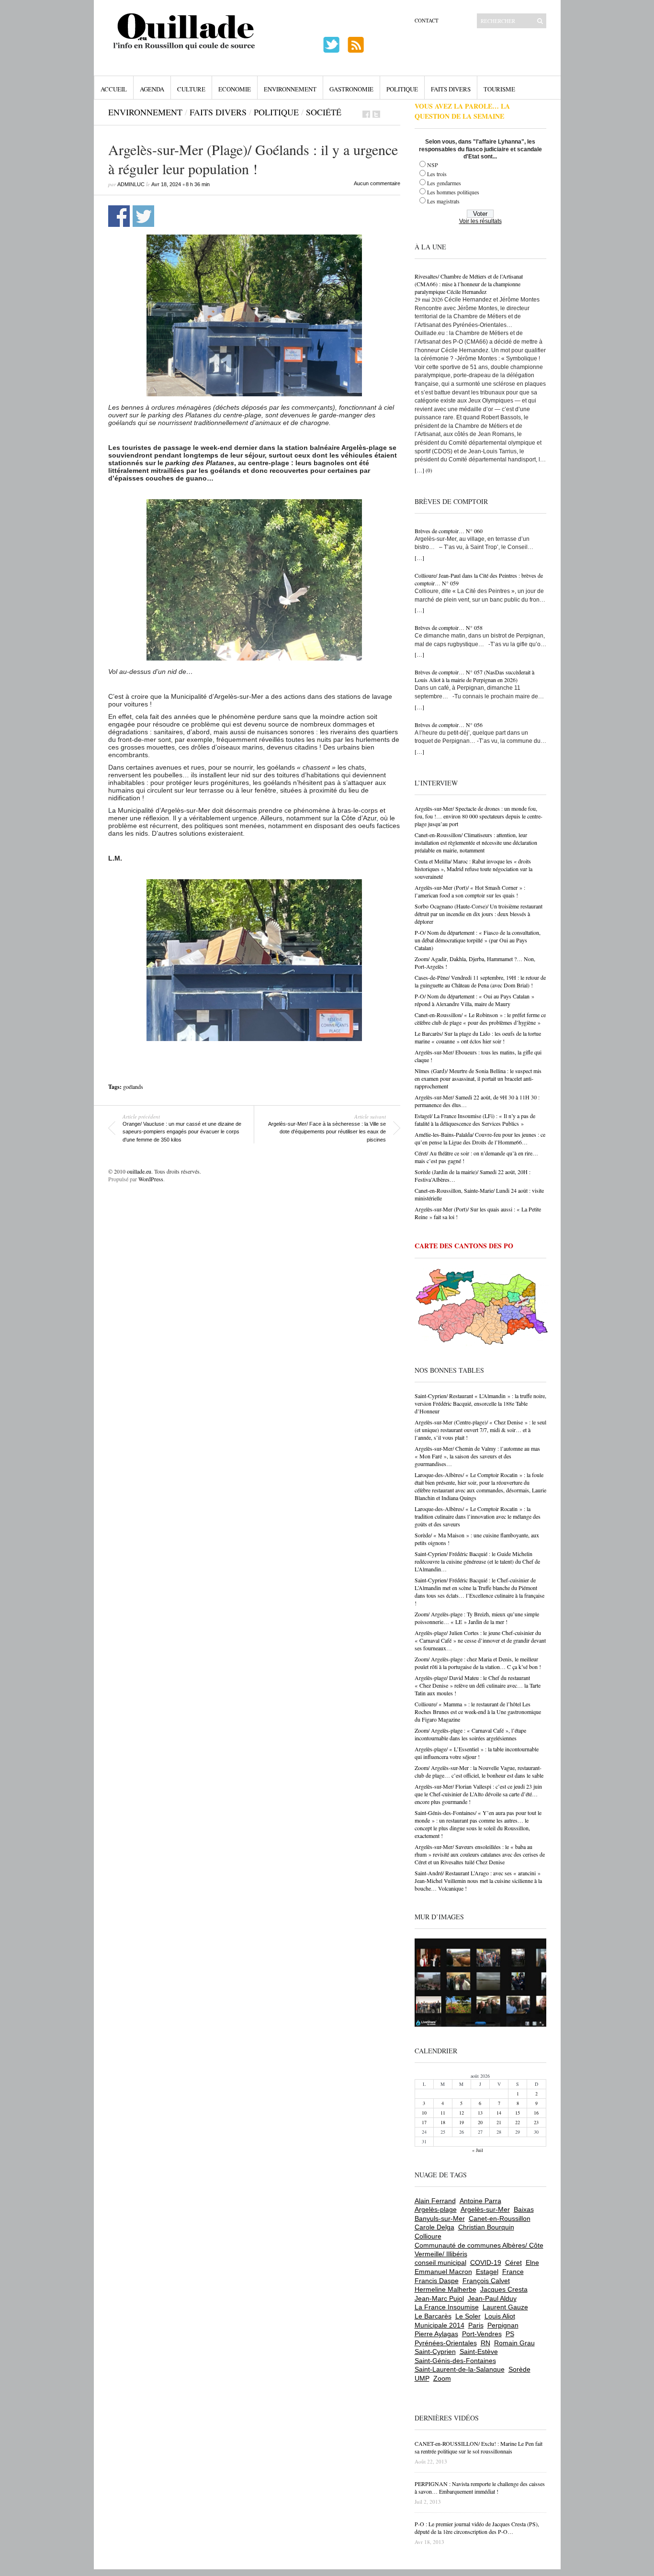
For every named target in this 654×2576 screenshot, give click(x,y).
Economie (235, 89)
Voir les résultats (480, 221)
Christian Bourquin (486, 2227)
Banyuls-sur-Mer (440, 2218)
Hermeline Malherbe (445, 2289)
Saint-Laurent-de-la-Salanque (460, 2369)
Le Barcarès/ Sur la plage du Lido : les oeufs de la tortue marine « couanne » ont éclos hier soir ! (478, 1037)
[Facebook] (366, 114)
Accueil (114, 89)
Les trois (437, 174)
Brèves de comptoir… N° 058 (449, 627)
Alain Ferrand (435, 2201)
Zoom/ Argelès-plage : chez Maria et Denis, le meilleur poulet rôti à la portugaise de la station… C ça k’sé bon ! (478, 1663)
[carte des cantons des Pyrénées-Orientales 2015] (482, 1309)
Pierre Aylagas (436, 2334)
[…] (419, 470)
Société (324, 112)
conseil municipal (440, 2262)
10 (424, 2113)
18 (443, 2122)
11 (443, 2113)
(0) (429, 470)
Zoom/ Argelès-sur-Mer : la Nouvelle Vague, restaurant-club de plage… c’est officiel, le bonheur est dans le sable (479, 1771)
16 (536, 2113)
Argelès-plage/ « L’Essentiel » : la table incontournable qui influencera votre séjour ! (477, 1753)
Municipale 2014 (440, 2325)
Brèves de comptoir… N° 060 (449, 531)
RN (485, 2343)
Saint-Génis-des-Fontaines (455, 2361)
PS (510, 2334)
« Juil (478, 2150)
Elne (532, 2262)
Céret (513, 2262)
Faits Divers (451, 89)
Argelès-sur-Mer (485, 2209)
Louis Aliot (500, 2316)
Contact (427, 20)
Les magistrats (443, 201)
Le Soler (468, 2316)
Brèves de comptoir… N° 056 (449, 725)
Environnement (290, 89)
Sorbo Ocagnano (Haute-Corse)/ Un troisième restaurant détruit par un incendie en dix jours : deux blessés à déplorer (479, 914)
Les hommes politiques (453, 192)
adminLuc (131, 184)
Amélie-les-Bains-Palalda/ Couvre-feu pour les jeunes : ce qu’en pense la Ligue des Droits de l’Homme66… (480, 1138)
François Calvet (486, 2281)
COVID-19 (486, 2262)
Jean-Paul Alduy (492, 2298)
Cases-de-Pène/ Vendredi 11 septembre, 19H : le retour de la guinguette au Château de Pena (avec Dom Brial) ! (480, 981)
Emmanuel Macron (443, 2272)
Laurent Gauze (505, 2307)
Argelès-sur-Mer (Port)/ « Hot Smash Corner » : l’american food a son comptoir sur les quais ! (470, 891)
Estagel (487, 2272)
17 (424, 2122)
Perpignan (503, 2325)
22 (518, 2122)
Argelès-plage (436, 2209)
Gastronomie (351, 89)
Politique (402, 89)
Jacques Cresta (504, 2289)
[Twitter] (376, 114)
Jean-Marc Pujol (439, 2298)
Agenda (152, 89)
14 (499, 2113)
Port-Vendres (482, 2334)
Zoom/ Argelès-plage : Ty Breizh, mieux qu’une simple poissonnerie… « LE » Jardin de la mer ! (477, 1618)
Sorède (519, 2369)
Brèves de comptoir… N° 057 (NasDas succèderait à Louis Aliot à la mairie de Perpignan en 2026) (474, 676)
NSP (433, 165)
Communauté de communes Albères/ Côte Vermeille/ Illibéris (479, 2250)
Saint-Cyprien (435, 2352)
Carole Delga (434, 2227)
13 (480, 2113)
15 (518, 2113)
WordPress (151, 1179)
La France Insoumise (447, 2307)
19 (462, 2122)
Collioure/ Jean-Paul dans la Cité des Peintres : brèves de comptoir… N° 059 (479, 579)
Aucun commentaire (377, 183)
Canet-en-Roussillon (500, 2218)
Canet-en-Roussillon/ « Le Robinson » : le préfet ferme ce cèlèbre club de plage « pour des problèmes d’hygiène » (480, 1019)
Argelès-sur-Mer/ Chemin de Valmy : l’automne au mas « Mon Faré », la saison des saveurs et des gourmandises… (477, 1456)
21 (499, 2122)
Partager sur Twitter (143, 216)
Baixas (524, 2209)
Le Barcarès (433, 2316)
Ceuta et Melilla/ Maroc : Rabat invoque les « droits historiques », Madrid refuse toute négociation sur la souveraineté (474, 869)
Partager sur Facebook (119, 216)
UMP (422, 2378)
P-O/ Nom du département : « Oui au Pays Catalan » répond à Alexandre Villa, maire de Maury (474, 1000)
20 (480, 2122)
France (513, 2272)
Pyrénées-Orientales (446, 2343)
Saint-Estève (479, 2352)
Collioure (428, 2236)
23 (536, 2122)
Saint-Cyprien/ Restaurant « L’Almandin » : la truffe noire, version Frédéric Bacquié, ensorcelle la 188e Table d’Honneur (480, 1403)
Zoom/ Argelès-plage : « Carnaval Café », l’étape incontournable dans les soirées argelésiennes (470, 1734)
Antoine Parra (480, 2201)
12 (462, 2113)
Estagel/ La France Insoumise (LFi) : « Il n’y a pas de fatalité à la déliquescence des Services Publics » (475, 1120)
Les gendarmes (444, 183)
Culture (191, 89)
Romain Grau (514, 2343)
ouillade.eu (139, 1171)
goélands (133, 1086)
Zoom (442, 2378)
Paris (476, 2325)
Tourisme (499, 89)
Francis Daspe (437, 2281)
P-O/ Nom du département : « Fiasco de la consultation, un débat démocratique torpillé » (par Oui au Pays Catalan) (478, 940)
